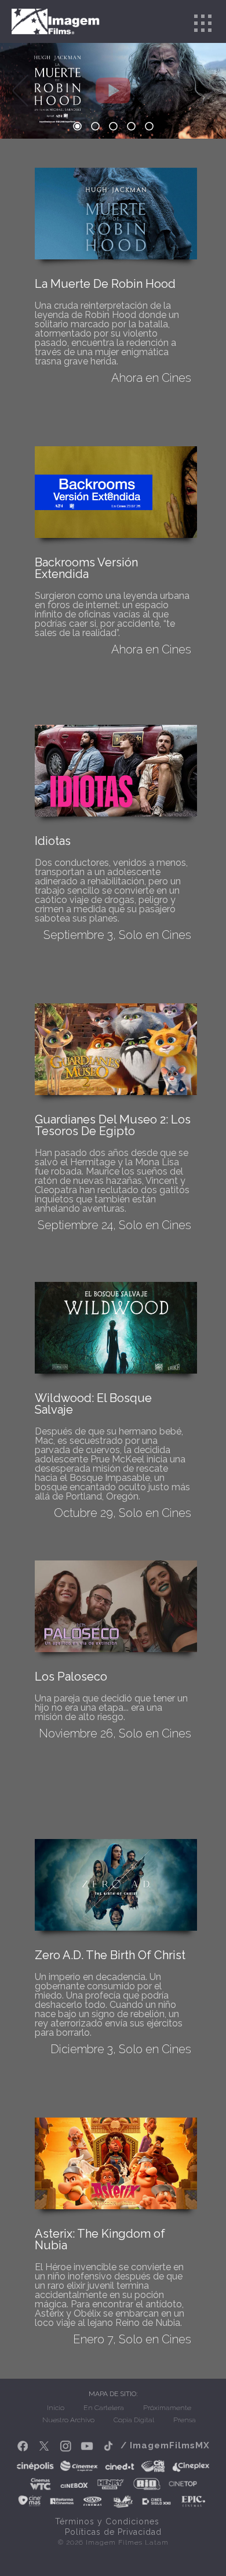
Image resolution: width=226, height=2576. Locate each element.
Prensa (185, 2420)
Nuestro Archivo (68, 2420)
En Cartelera (104, 2408)
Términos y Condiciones (107, 2521)
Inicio (56, 2408)
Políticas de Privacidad (113, 2532)
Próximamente (167, 2408)
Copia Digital (134, 2420)
